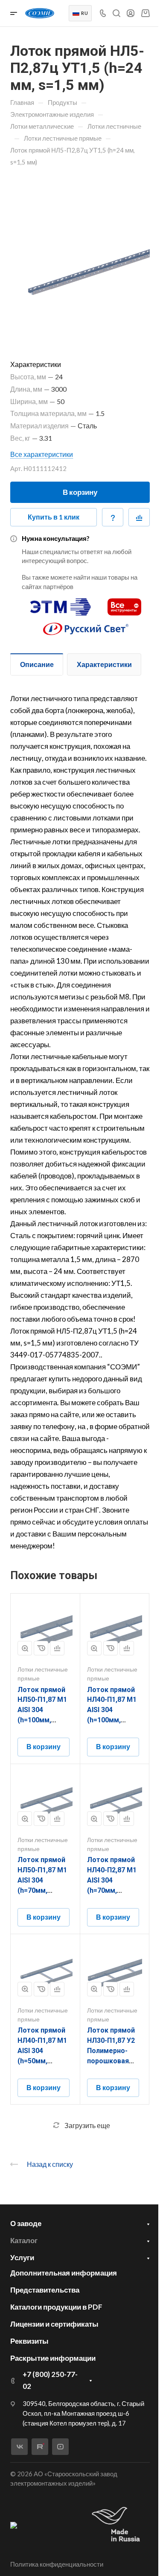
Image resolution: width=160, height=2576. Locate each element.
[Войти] (131, 13)
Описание (37, 664)
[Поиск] (116, 13)
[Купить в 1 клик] (41, 1648)
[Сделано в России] (118, 2525)
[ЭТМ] (61, 603)
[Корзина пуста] (145, 13)
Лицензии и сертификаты (54, 2324)
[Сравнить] (139, 517)
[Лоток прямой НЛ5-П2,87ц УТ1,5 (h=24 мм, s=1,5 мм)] (80, 255)
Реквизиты (29, 2341)
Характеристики (104, 664)
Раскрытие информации (53, 2358)
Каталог (24, 2240)
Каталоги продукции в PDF (56, 2307)
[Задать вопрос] (113, 517)
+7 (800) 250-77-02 (50, 2380)
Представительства (45, 2290)
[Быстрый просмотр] (25, 1648)
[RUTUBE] (40, 2447)
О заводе (26, 2223)
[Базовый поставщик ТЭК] (14, 2525)
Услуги (22, 2257)
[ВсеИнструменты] (124, 603)
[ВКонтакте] (19, 2447)
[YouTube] (60, 2447)
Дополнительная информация (64, 2273)
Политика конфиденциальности (57, 2564)
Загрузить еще (87, 2125)
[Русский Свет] (86, 625)
